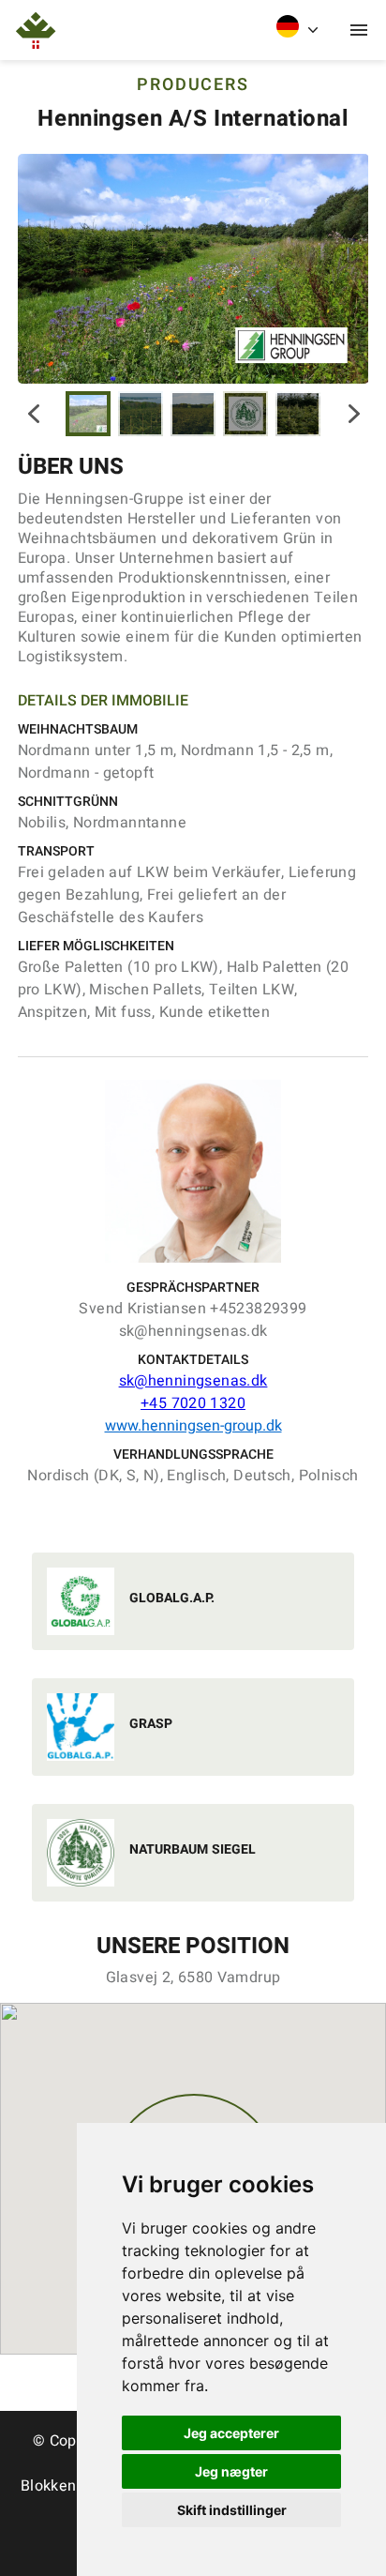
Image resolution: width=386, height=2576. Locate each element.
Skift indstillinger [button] (232, 2510)
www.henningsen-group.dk (193, 1426)
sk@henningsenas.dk (193, 1381)
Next (354, 414)
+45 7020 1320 (193, 1403)
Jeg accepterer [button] (231, 2433)
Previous (32, 414)
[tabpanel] (193, 269)
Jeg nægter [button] (231, 2471)
